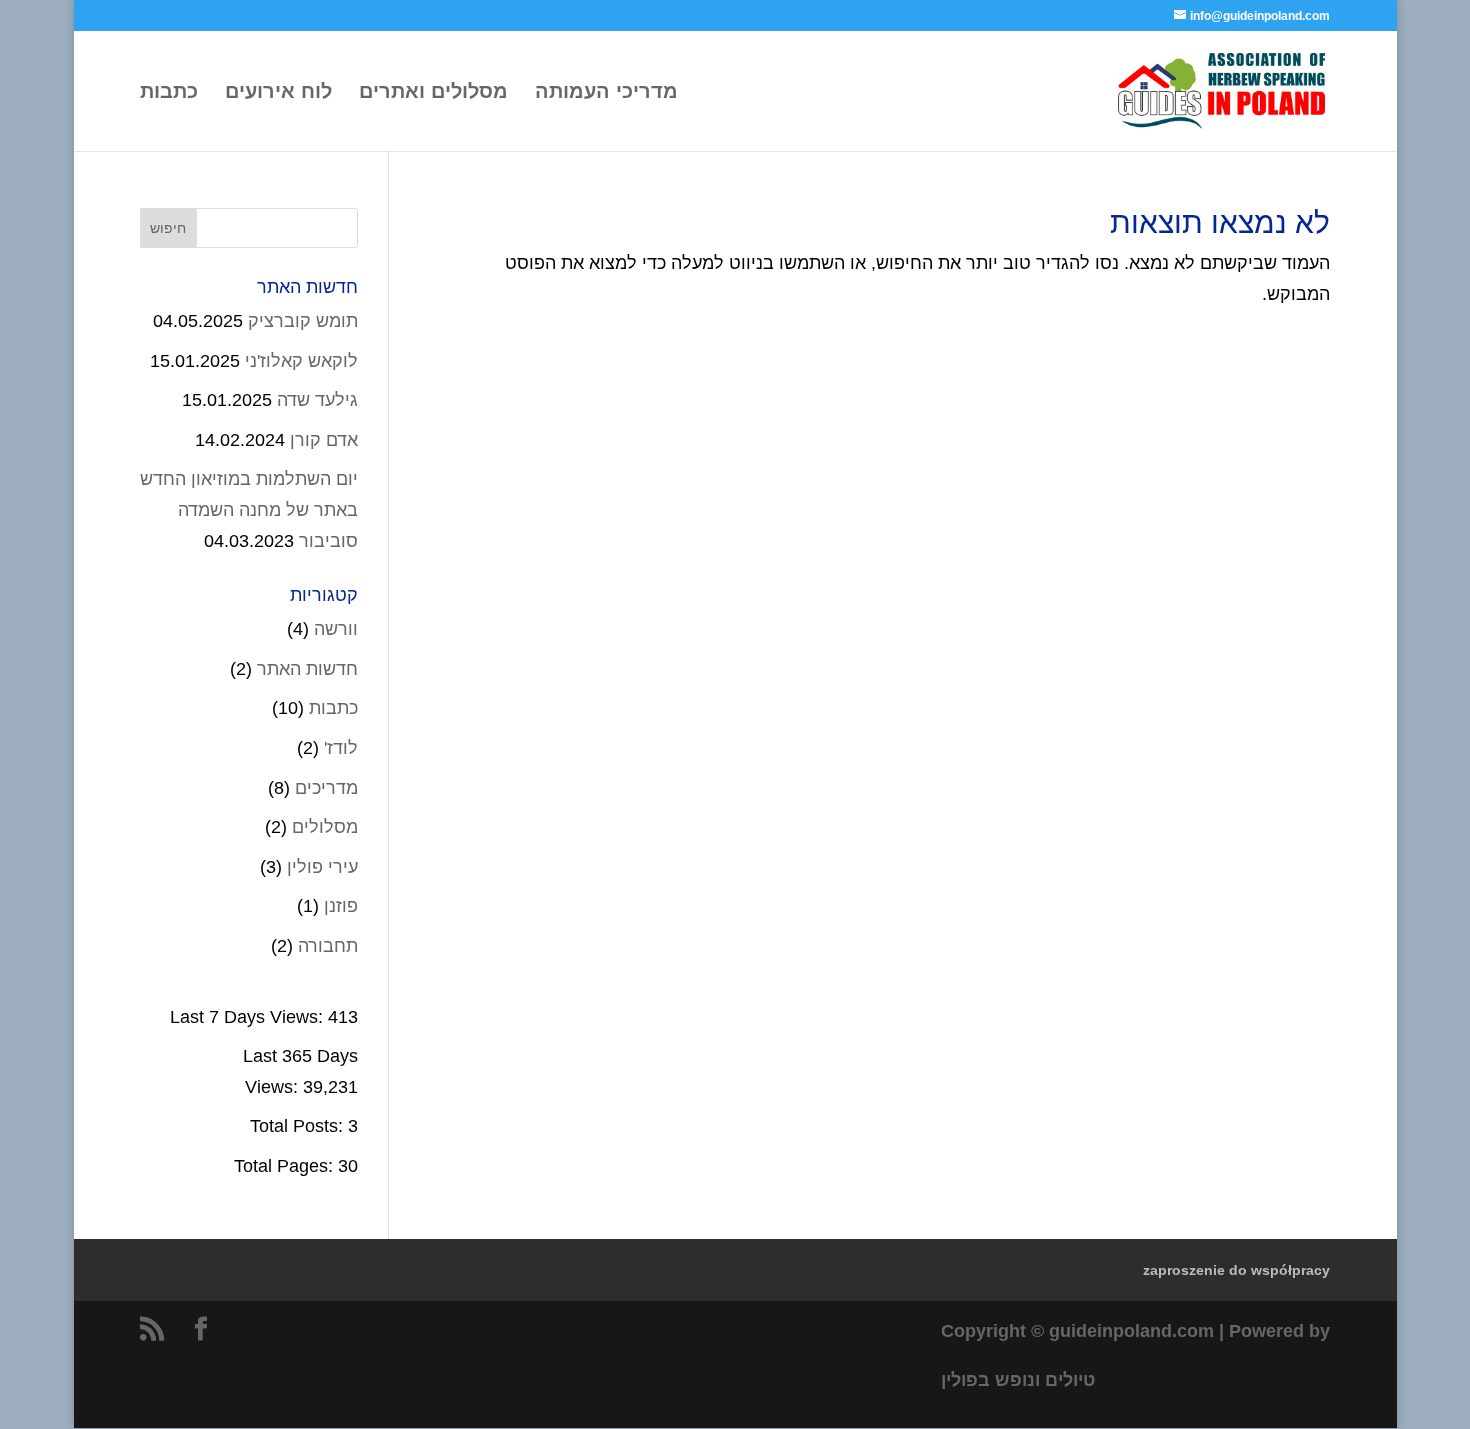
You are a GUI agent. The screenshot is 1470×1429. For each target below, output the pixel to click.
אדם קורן (324, 440)
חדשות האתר (307, 669)
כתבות (169, 93)
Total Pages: (286, 1166)
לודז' (341, 748)
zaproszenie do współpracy (1236, 1270)
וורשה (336, 629)
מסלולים (325, 827)
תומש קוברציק (303, 321)
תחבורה (328, 946)
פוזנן (341, 906)
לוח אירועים (278, 93)
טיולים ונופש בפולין (1018, 1380)
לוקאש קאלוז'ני (301, 361)
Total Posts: (299, 1126)
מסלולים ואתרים (433, 93)
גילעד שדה (317, 400)
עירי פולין (322, 867)
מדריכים (326, 788)
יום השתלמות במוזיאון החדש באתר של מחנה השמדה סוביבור (249, 509)
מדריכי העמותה (606, 93)
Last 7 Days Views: (249, 1017)
